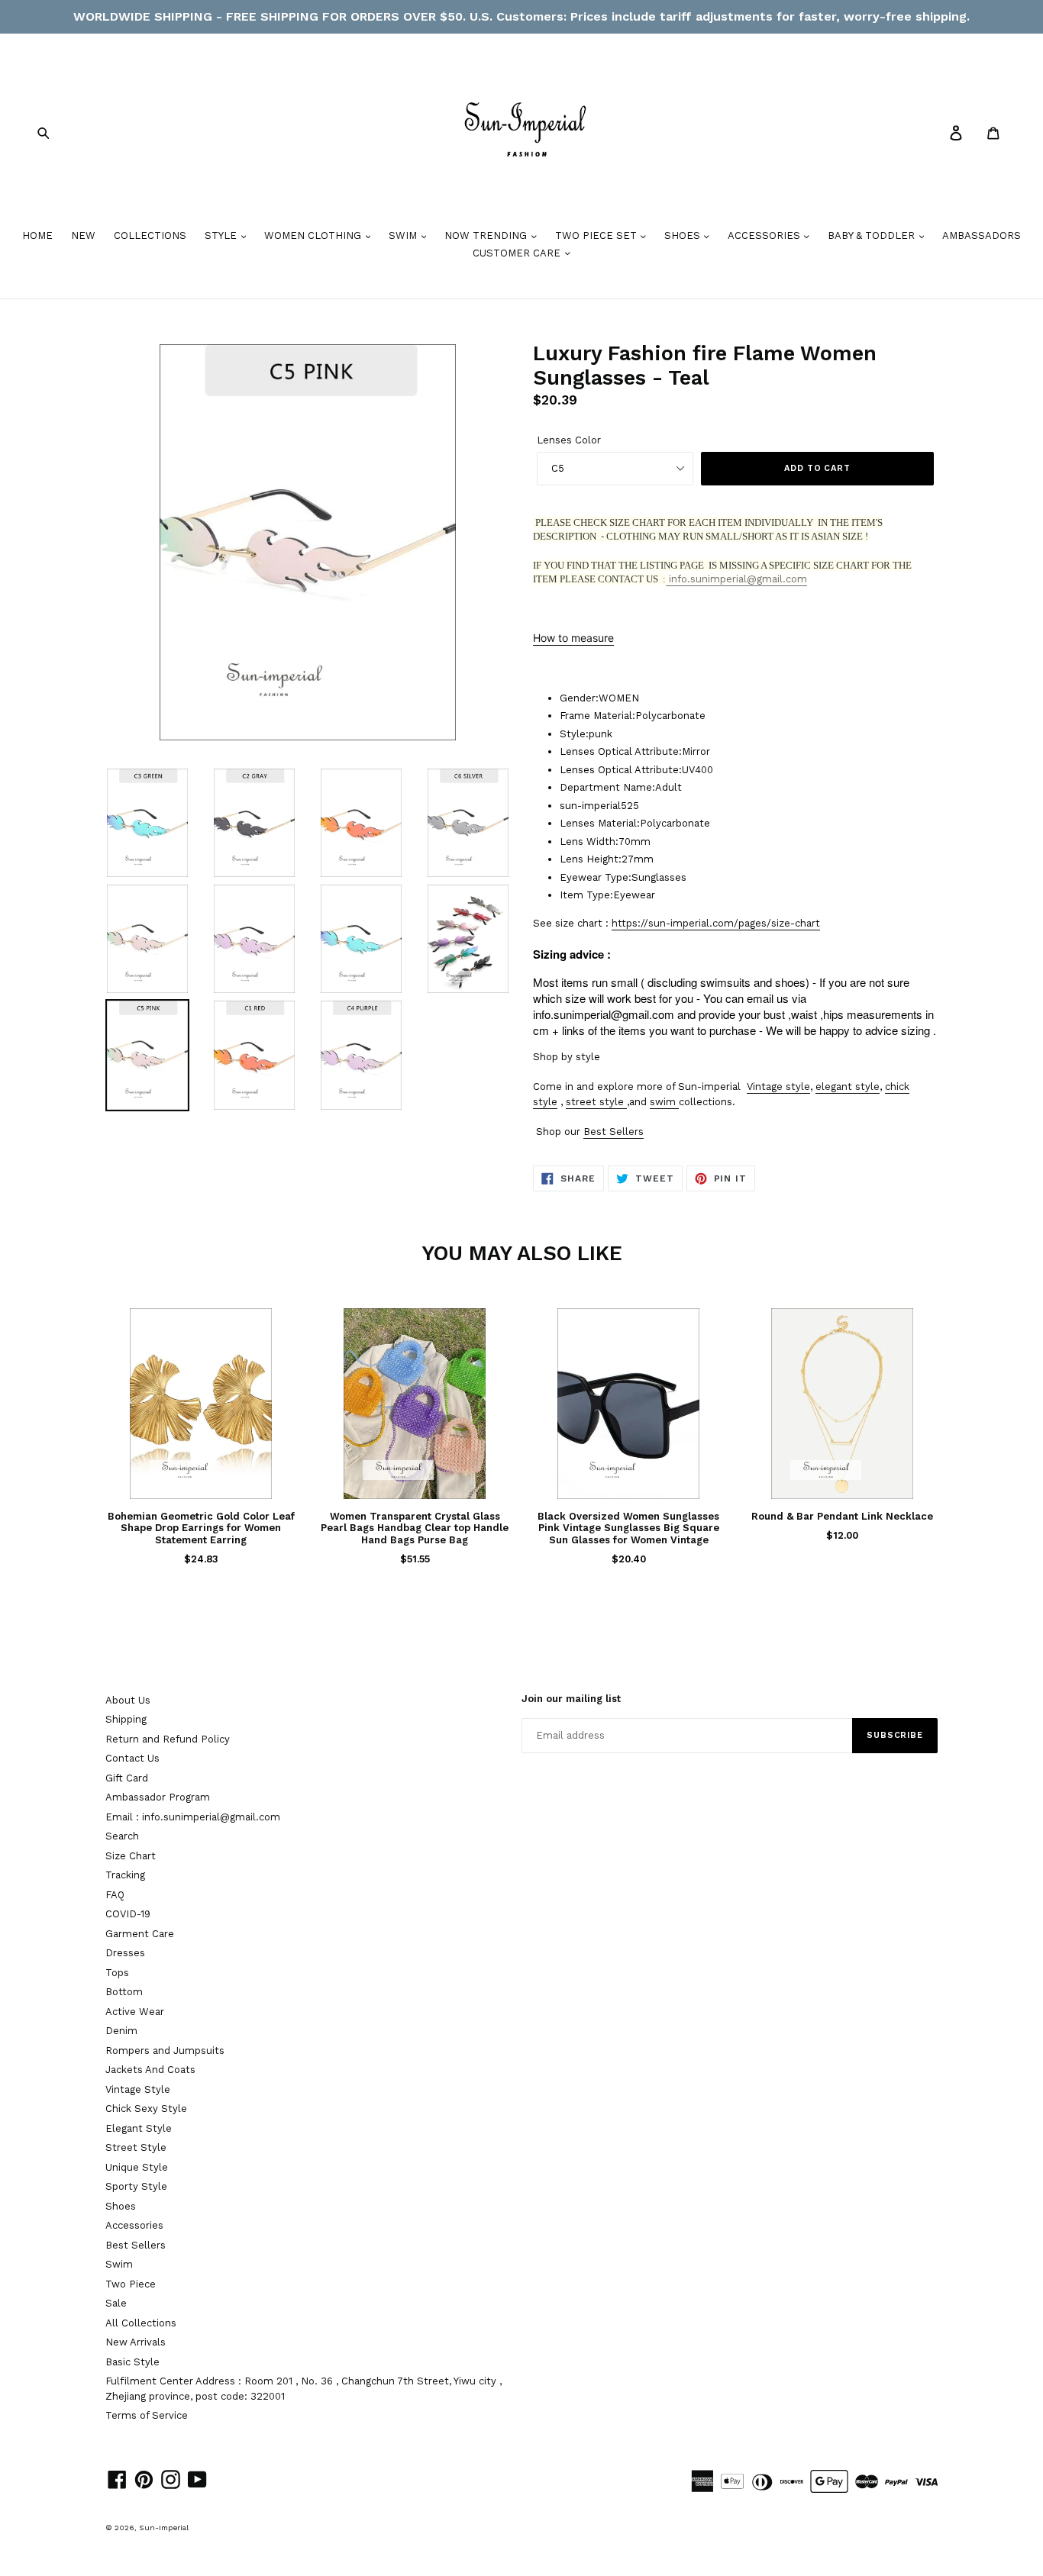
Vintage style (778, 1086)
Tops (117, 1973)
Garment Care (140, 1934)
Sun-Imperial (164, 2528)
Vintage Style (138, 2089)
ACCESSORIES (765, 235)
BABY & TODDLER (873, 235)
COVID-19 (128, 1914)
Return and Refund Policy (168, 1739)
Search (122, 1836)
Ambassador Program (158, 1797)
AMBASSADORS (982, 235)
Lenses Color (569, 440)
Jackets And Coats (150, 2070)
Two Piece (131, 2284)
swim (663, 1102)
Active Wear (135, 2012)
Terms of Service (147, 2415)
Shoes (121, 2206)
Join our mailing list (571, 1699)
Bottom (124, 1992)
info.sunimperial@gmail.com (736, 579)
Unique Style (137, 2167)
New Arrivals (136, 2342)
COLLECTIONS (150, 235)
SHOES (684, 235)
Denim (121, 2031)
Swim (119, 2264)
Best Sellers (614, 1132)
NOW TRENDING (487, 235)
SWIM (404, 235)
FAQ (115, 1895)
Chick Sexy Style (146, 2109)
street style (595, 1102)
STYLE (222, 235)
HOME (37, 235)
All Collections (141, 2323)
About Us (128, 1700)
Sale (116, 2303)
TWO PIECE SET (597, 235)
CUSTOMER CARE (518, 253)
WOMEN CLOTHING (314, 235)
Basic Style (132, 2362)
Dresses (125, 1953)
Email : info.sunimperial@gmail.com (193, 1817)
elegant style (848, 1086)
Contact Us (132, 1758)
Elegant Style (139, 2128)
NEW (83, 235)
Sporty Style (136, 2186)
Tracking (125, 1875)
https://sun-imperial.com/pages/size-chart (716, 923)
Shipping (126, 1719)
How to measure (573, 638)
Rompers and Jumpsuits (165, 2050)
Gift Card (127, 1778)
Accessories (134, 2225)
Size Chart (131, 1856)
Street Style (136, 2147)
